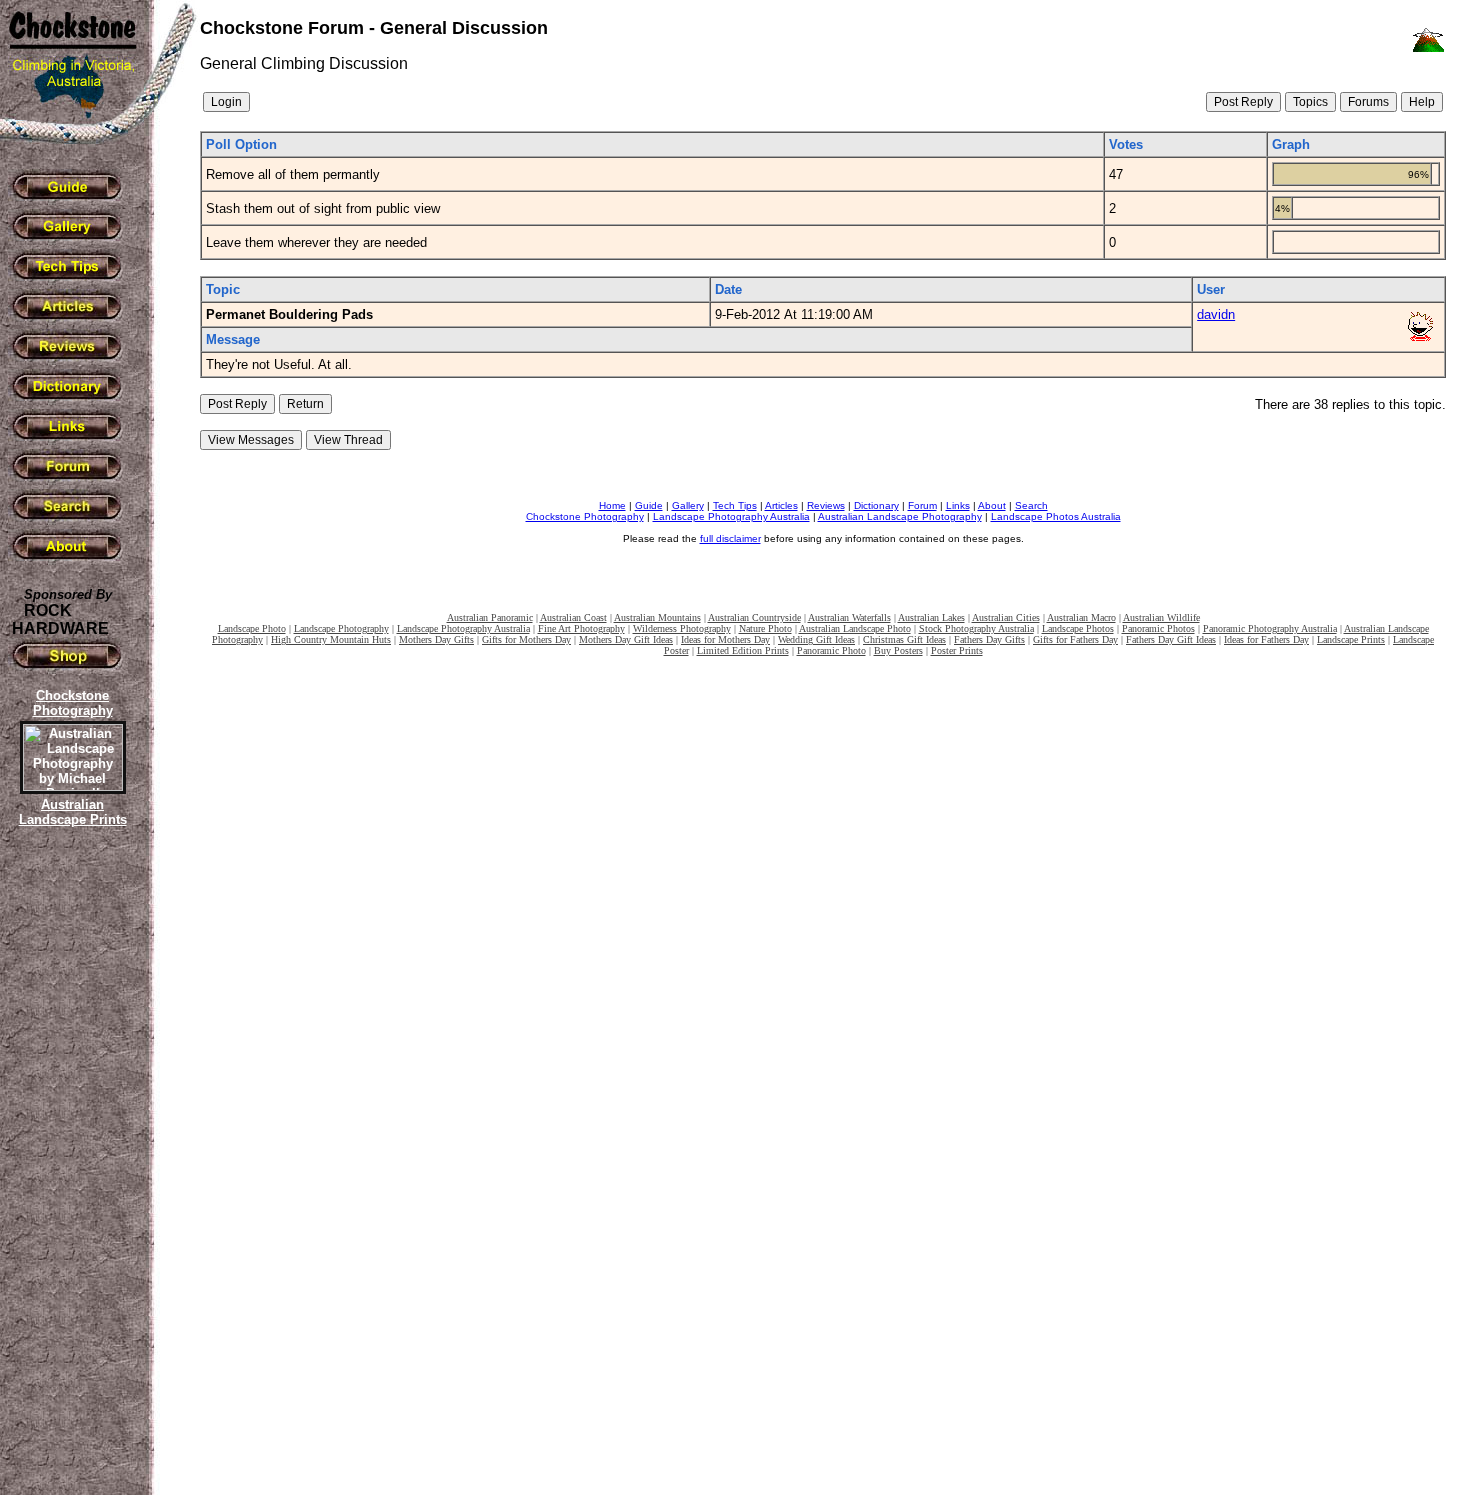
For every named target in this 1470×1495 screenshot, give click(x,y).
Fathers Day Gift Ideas (1171, 639)
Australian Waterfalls (849, 617)
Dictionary (876, 505)
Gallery (688, 505)
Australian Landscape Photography (900, 516)
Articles (781, 505)
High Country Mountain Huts (331, 639)
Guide (649, 505)
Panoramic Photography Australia (1270, 628)
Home (612, 505)
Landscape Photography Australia (731, 516)
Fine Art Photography (581, 628)
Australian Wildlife (1161, 617)
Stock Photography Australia (976, 628)
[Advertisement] (70, 1175)
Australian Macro (1081, 617)
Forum (922, 505)
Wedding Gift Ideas (816, 639)
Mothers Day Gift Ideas (626, 639)
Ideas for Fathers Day (1266, 639)
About (992, 505)
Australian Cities (1006, 617)
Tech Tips (735, 505)
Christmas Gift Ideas (904, 639)
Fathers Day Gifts (989, 639)
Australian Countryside (754, 617)
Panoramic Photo (831, 650)
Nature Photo (765, 628)
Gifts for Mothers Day (526, 639)
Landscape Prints (1351, 639)
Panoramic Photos (1158, 628)
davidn (1216, 314)
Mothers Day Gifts (436, 639)
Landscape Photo (252, 628)
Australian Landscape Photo (855, 628)
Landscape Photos (1078, 628)
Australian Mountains (657, 617)
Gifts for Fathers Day (1075, 639)
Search (1031, 505)
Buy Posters (898, 650)
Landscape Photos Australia (1056, 516)
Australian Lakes (931, 617)
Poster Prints (957, 650)
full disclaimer (730, 538)
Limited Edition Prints (743, 650)
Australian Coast (573, 617)
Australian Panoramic (490, 617)
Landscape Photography (341, 628)
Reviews (826, 505)
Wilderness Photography (682, 628)
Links (958, 505)
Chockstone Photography (585, 516)
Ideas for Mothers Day (725, 639)
